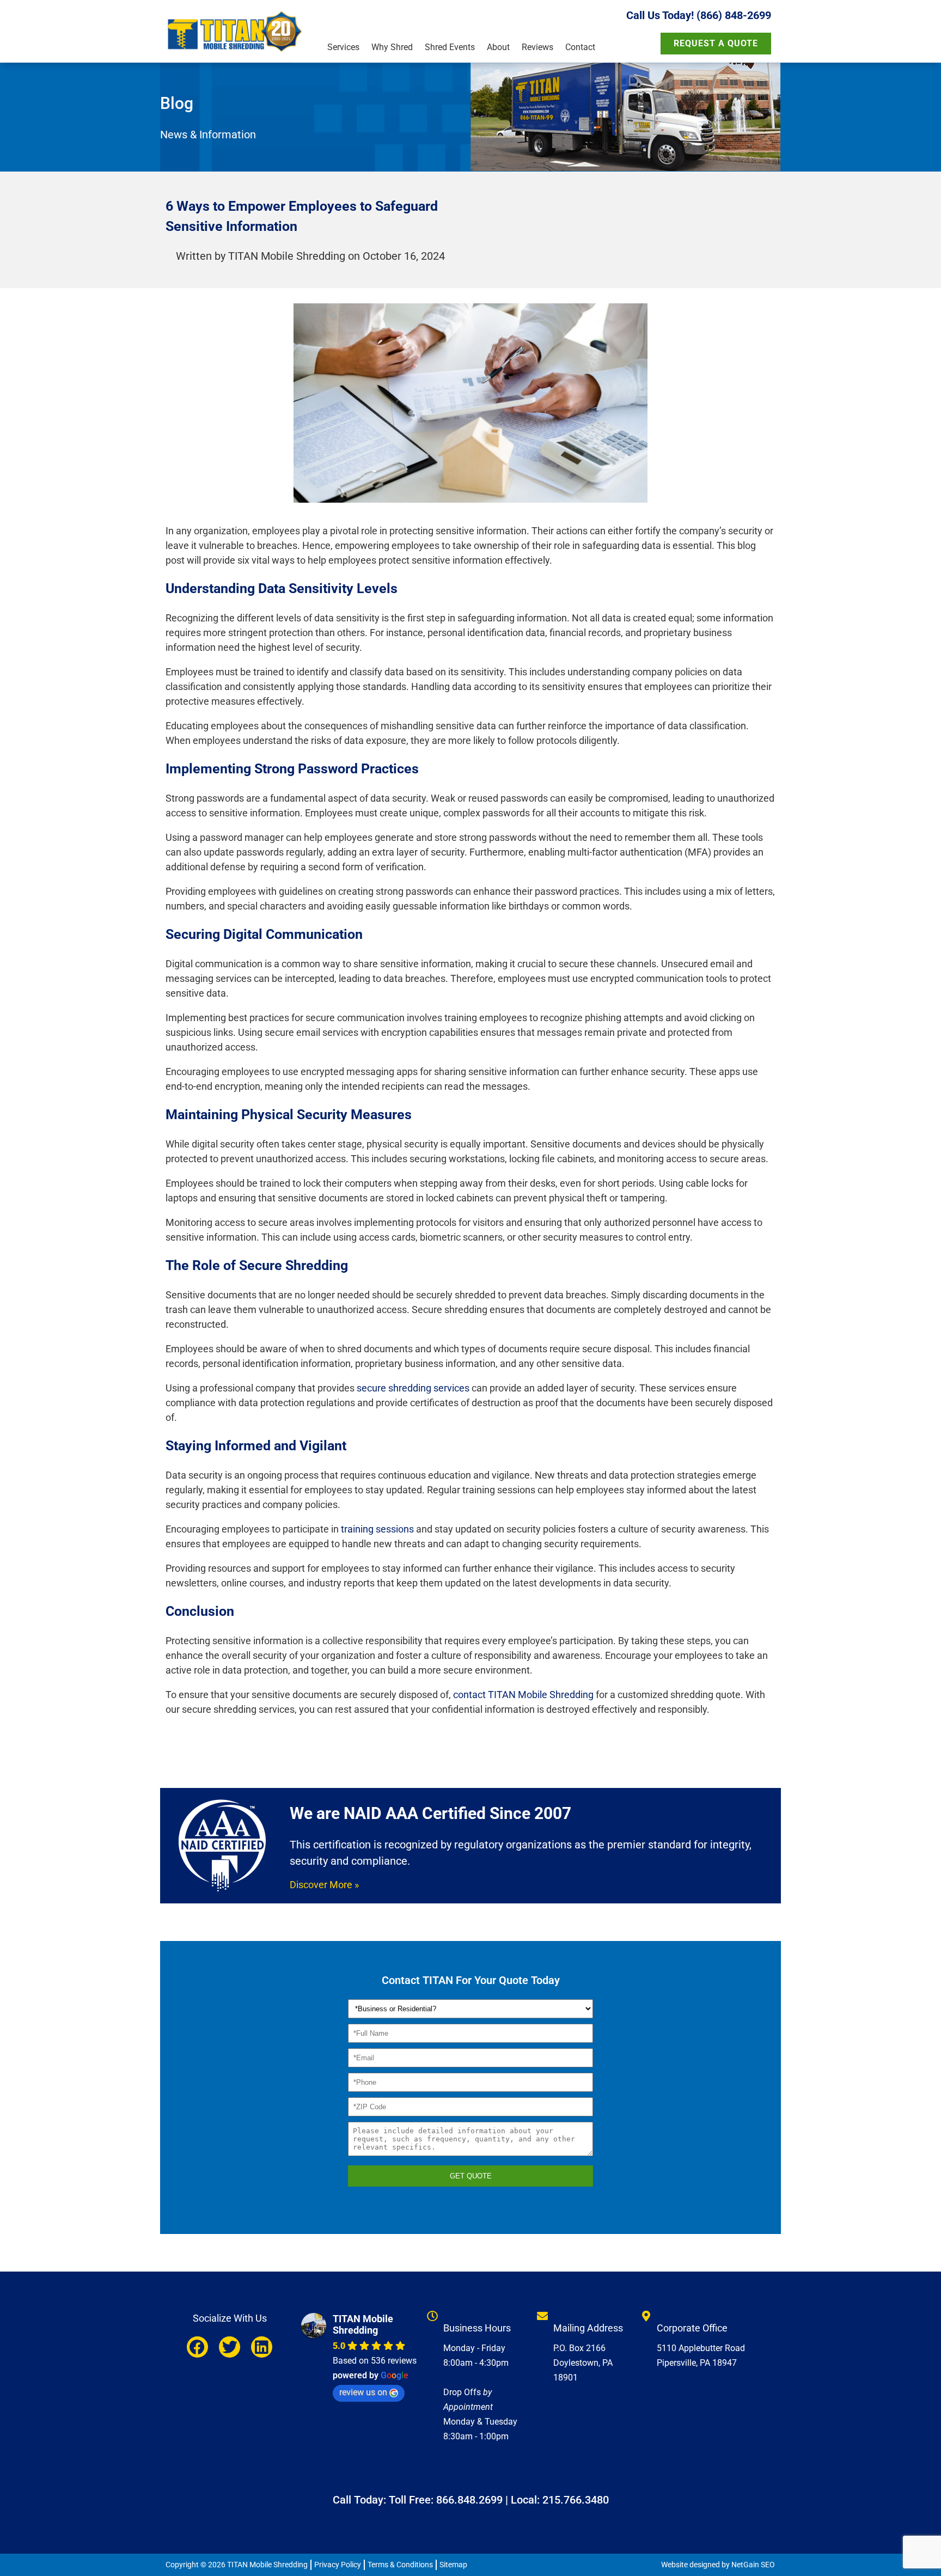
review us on (363, 2392)
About (498, 47)
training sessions (377, 1529)
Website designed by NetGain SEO (718, 2565)
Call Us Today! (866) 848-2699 (699, 15)
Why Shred (392, 47)
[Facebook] (197, 2347)
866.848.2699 (469, 2500)
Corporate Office (692, 2328)
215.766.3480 (576, 2500)
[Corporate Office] (646, 2316)
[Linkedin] (262, 2347)
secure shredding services (413, 1388)
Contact (580, 47)
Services (343, 47)
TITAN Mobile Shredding (363, 2324)
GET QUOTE (471, 2176)
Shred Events (450, 47)
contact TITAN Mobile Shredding (523, 1695)
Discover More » (324, 1885)
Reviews (537, 47)
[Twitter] (230, 2347)
